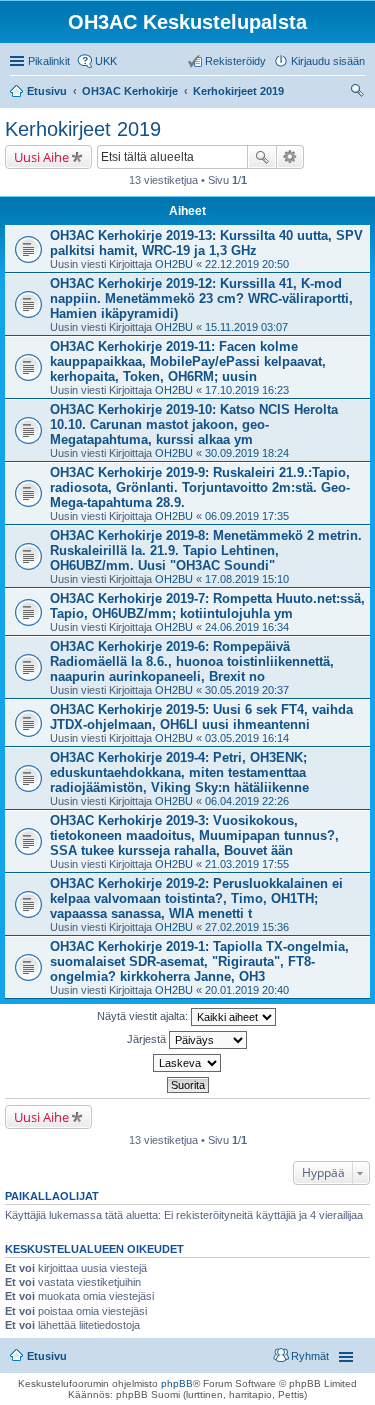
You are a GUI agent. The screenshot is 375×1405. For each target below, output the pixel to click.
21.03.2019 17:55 (247, 864)
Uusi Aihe (41, 157)
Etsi (262, 157)
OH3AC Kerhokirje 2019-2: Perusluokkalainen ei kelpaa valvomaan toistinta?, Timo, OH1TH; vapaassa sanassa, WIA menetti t (196, 898)
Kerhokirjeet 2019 (83, 129)
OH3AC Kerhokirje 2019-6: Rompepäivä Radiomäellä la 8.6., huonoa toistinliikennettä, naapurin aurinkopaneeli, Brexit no (192, 661)
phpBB (177, 1383)
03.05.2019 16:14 (247, 738)
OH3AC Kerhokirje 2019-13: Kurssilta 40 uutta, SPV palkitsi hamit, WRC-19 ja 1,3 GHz (206, 243)
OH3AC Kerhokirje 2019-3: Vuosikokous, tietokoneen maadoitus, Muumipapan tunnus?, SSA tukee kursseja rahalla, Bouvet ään (194, 835)
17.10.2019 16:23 (247, 390)
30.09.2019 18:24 (247, 453)
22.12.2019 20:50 (247, 264)
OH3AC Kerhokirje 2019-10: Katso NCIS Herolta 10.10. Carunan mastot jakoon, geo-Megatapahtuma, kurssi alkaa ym (194, 424)
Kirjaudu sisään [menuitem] (328, 61)
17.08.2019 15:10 (247, 579)
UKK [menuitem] (106, 61)
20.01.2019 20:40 (247, 990)
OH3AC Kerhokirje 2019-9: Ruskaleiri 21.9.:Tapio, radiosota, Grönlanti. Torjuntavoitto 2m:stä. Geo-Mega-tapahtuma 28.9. (200, 487)
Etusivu (47, 1356)
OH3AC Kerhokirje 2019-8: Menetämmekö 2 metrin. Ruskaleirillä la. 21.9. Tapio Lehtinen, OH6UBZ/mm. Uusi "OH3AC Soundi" (206, 550)
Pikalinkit (49, 61)
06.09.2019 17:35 (247, 516)
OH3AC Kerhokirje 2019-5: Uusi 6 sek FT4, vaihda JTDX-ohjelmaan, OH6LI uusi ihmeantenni (201, 717)
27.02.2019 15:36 (247, 927)
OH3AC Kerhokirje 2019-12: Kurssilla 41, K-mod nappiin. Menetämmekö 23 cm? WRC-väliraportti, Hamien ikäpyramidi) (201, 298)
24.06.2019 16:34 (247, 627)
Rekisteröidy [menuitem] (235, 61)
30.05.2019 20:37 (247, 690)
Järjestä (148, 1039)
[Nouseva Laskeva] (187, 1063)
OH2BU (174, 264)
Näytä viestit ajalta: (144, 1016)
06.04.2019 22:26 (247, 801)
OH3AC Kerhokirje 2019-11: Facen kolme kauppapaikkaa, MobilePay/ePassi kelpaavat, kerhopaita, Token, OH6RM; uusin (188, 361)
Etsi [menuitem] (359, 93)
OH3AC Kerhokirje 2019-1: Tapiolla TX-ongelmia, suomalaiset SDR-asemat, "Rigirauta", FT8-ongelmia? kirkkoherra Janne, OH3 (199, 961)
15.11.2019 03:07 (246, 327)
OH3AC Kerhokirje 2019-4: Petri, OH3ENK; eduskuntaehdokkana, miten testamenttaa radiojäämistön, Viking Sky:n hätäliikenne (179, 772)
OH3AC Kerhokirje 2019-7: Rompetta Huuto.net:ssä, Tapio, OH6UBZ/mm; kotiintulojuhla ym (207, 606)
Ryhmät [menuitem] (310, 1356)
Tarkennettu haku (290, 157)
